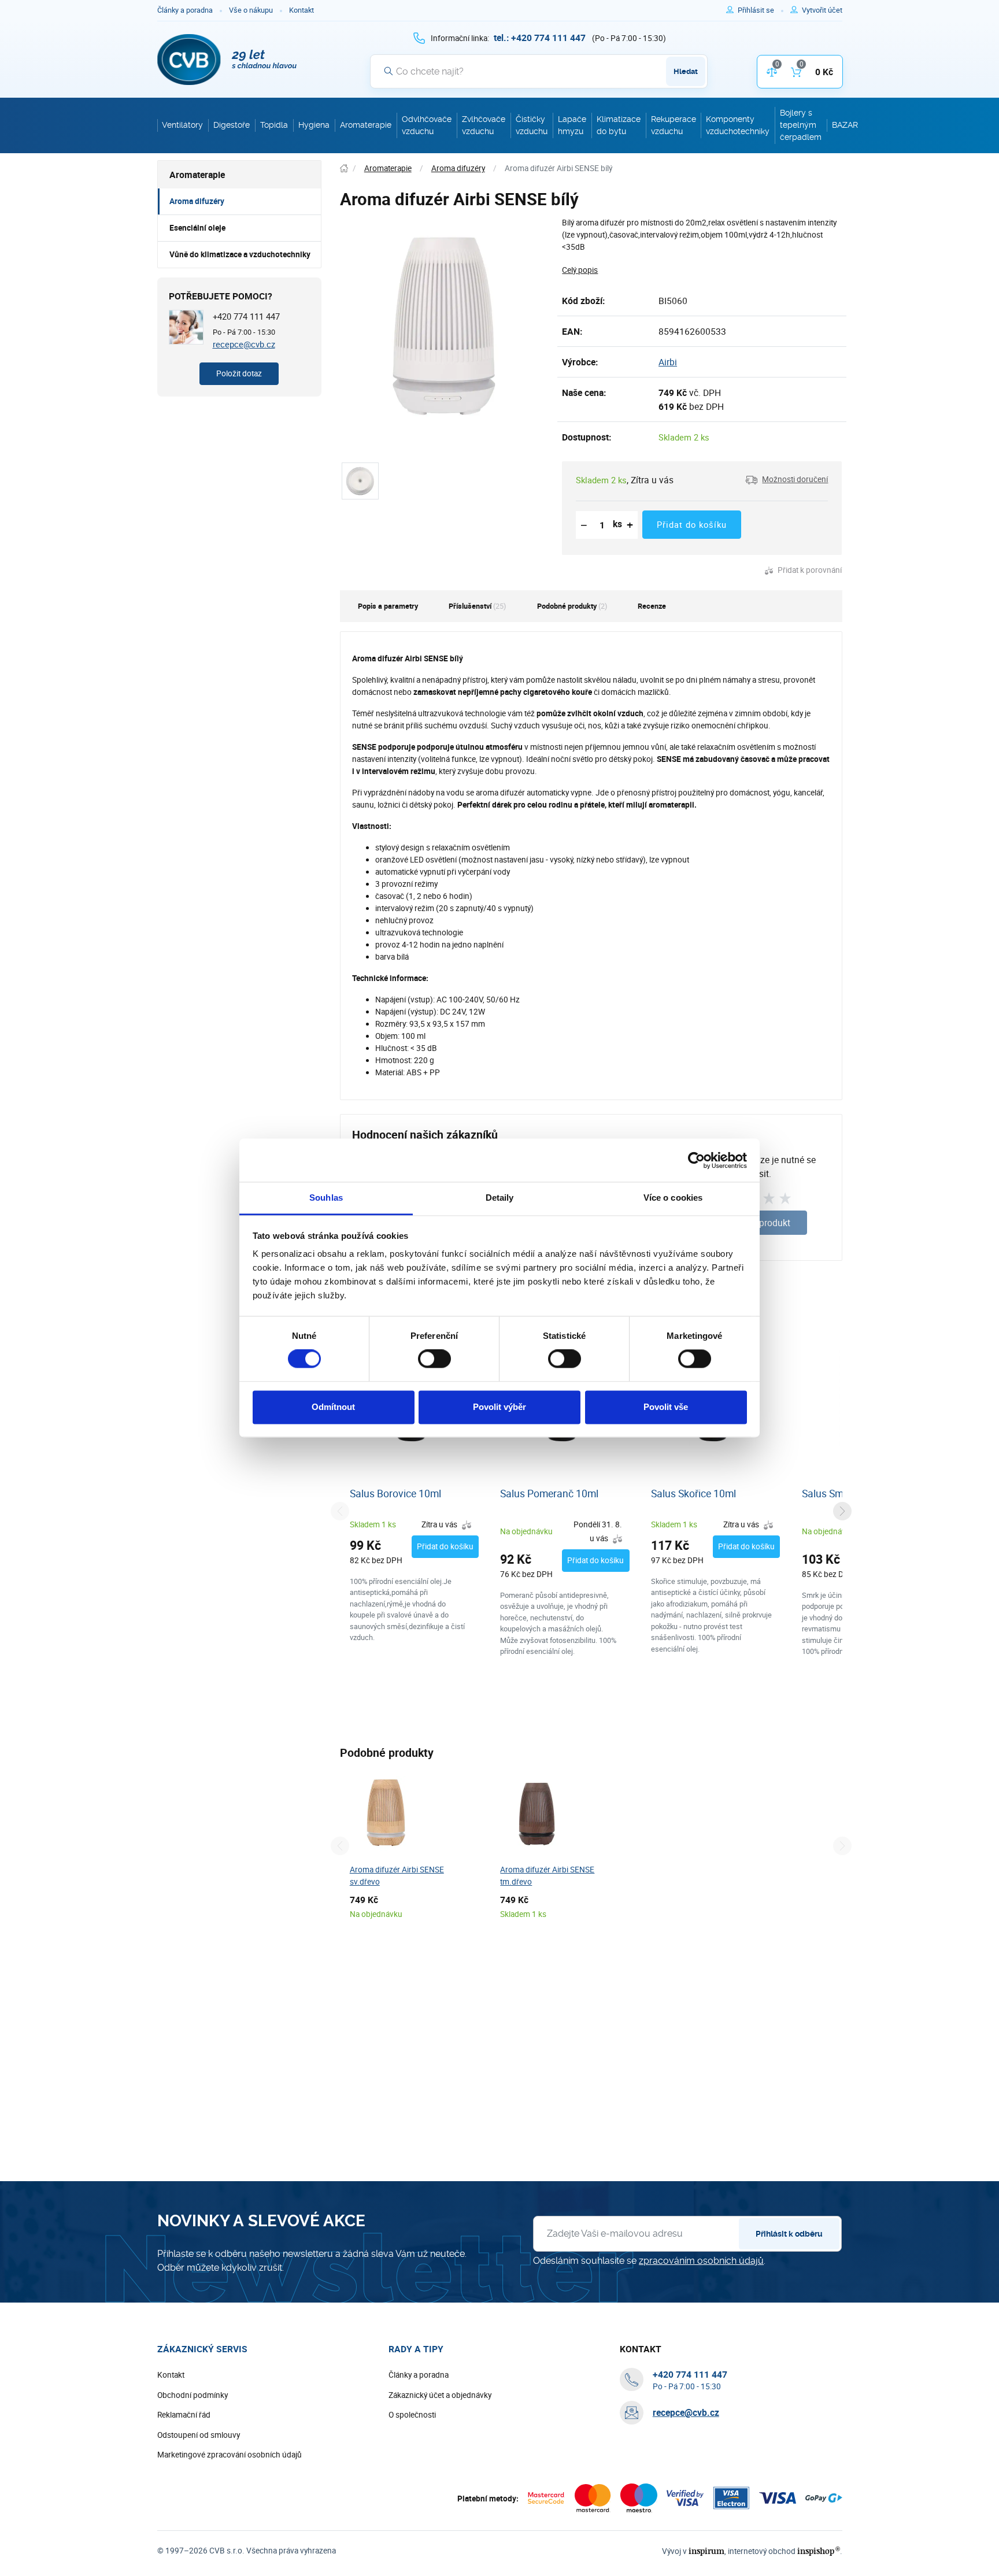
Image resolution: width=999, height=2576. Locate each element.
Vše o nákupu (251, 10)
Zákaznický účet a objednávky (440, 2395)
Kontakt (301, 10)
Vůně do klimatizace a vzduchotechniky (240, 254)
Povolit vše (666, 1407)
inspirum (706, 2551)
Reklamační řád (184, 2415)
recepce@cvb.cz (244, 344)
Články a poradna (185, 10)
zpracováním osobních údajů (701, 2261)
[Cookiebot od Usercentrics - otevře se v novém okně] (696, 1160)
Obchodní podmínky (193, 2395)
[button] (787, 480)
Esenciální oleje (197, 228)
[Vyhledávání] (388, 71)
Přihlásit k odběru (789, 2234)
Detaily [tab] (500, 1198)
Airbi (668, 362)
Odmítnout (333, 1407)
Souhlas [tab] (326, 1198)
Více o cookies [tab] (673, 1198)
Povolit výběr (499, 1407)
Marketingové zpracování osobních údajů (230, 2455)
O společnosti (412, 2415)
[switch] (434, 1359)
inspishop (818, 2551)
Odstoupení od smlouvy (199, 2435)
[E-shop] (344, 169)
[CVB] (227, 60)
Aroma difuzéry (197, 201)
